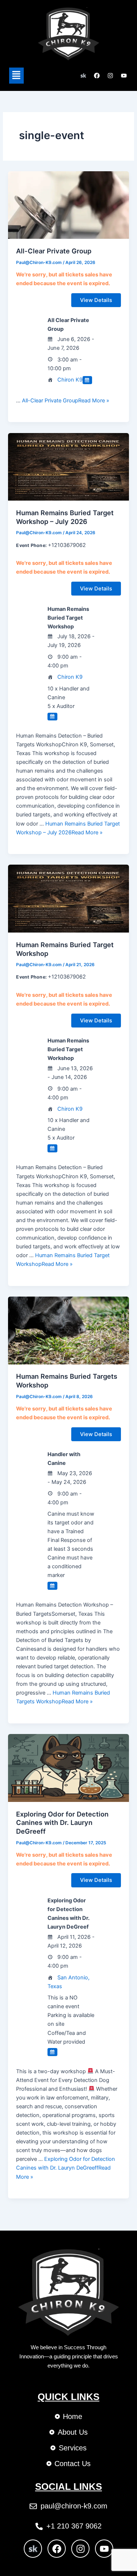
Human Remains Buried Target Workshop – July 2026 (65, 517)
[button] (16, 75)
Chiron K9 (70, 380)
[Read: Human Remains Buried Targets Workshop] (68, 1330)
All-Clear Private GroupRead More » (66, 401)
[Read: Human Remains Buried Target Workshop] (68, 898)
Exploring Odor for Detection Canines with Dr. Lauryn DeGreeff (62, 1823)
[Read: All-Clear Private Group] (68, 205)
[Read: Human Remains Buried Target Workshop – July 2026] (68, 466)
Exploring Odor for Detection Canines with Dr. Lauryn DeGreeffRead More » (66, 2168)
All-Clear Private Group (54, 251)
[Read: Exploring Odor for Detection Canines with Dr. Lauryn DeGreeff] (68, 1768)
